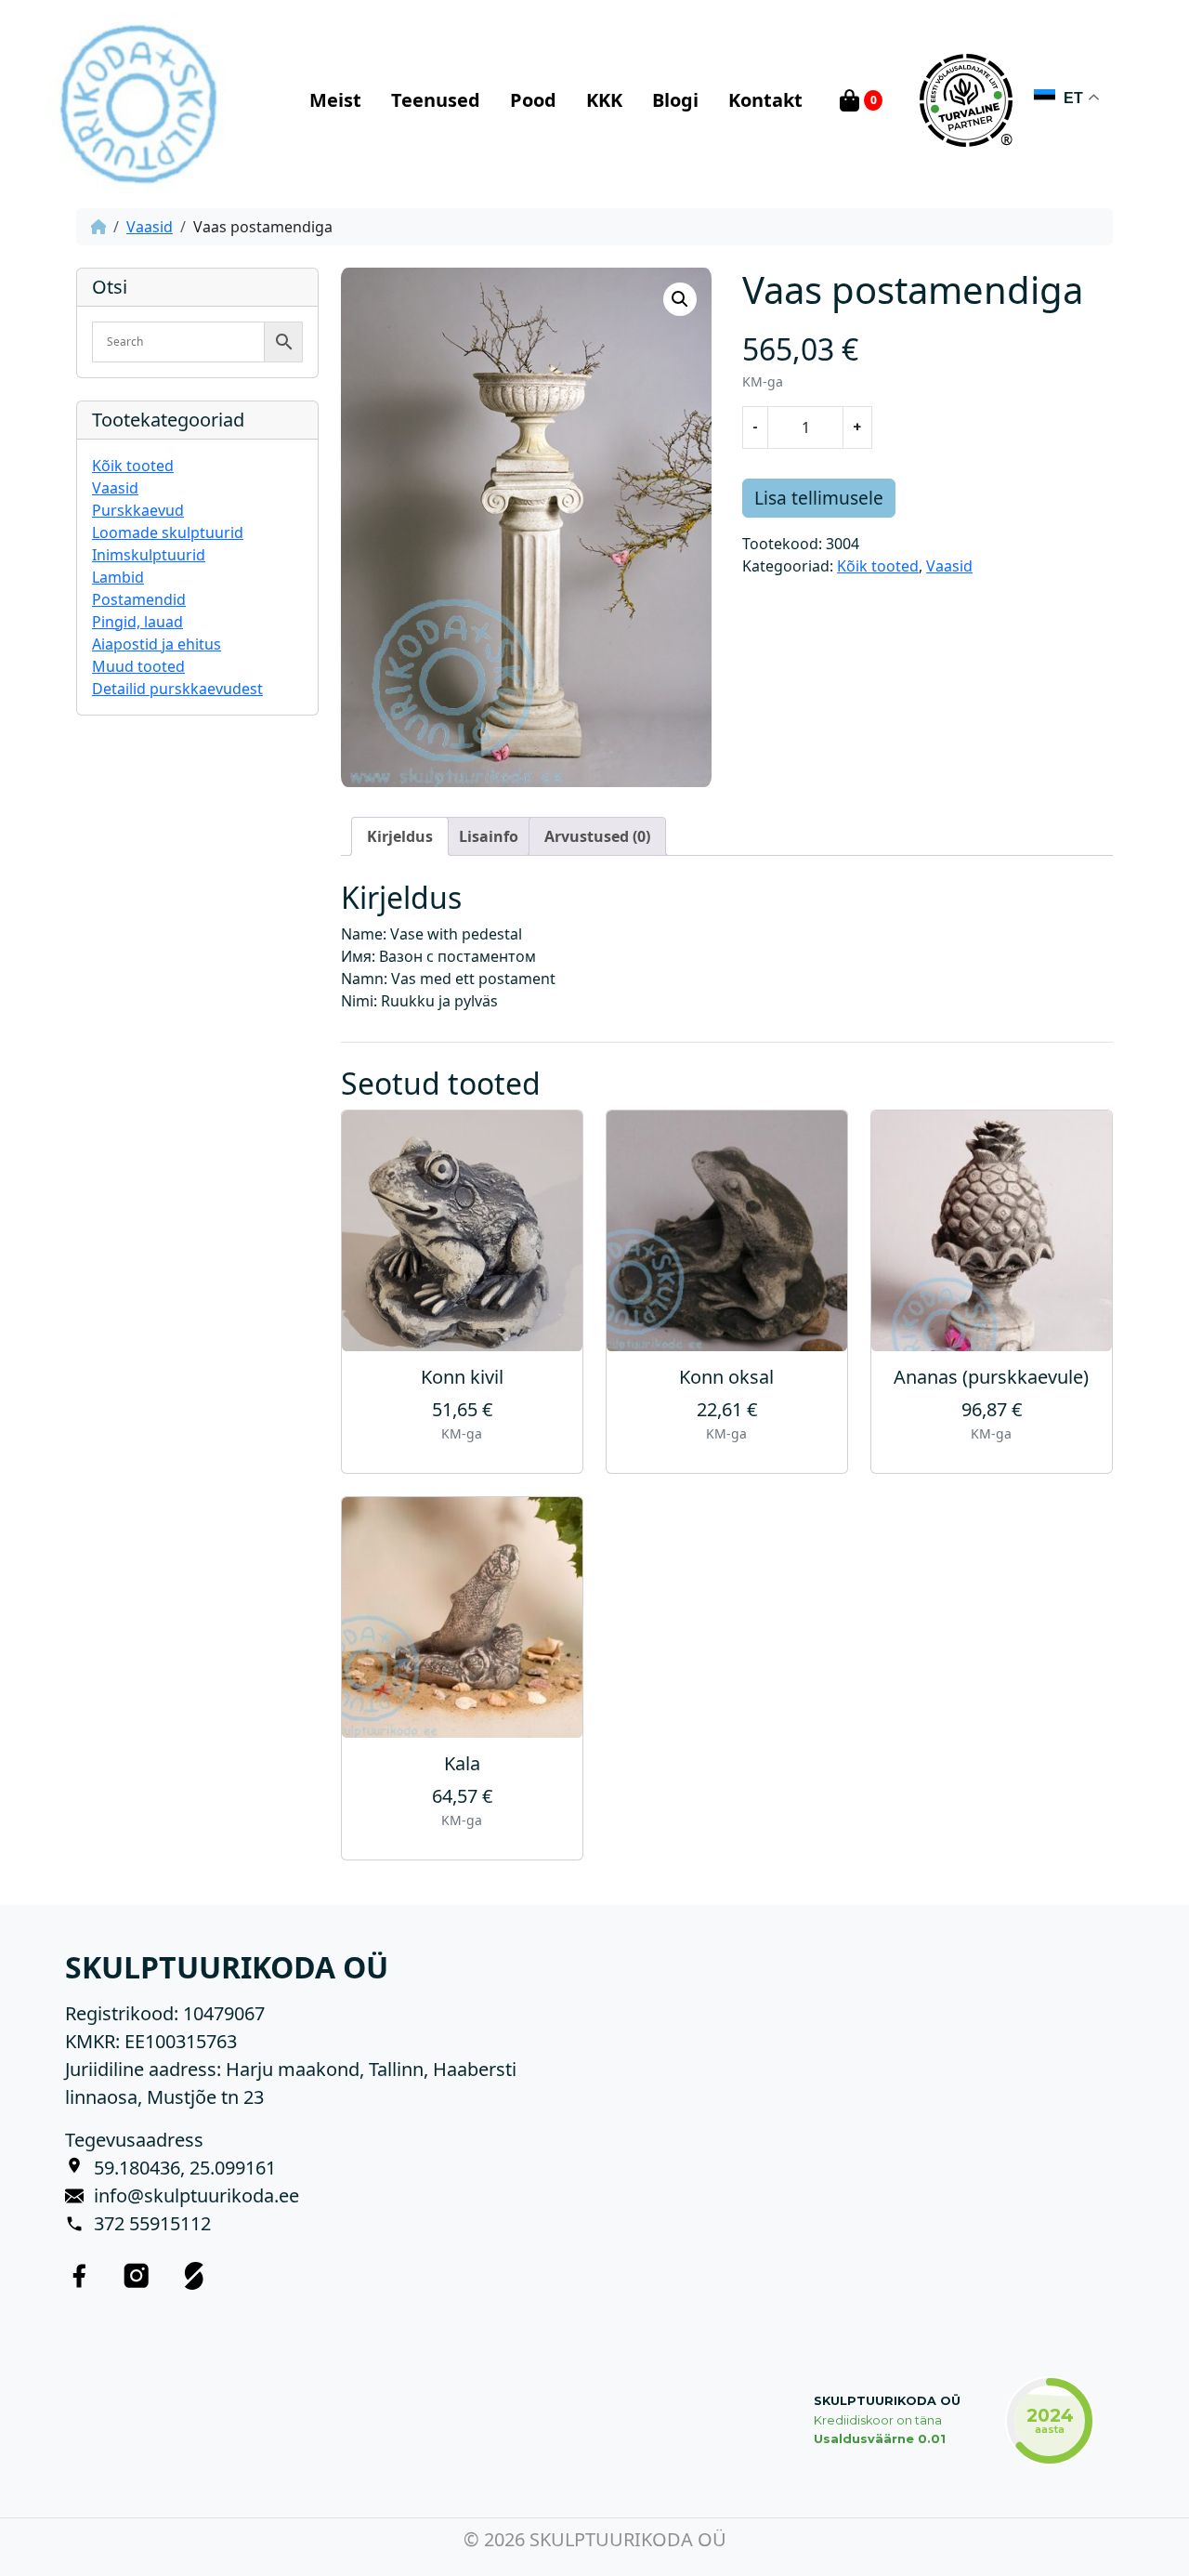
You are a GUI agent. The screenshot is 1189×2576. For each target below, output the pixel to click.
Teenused (436, 100)
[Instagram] (137, 2275)
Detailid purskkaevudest (177, 689)
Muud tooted (138, 666)
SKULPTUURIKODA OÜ (887, 2401)
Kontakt (765, 100)
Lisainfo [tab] (489, 836)
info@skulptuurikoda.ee (196, 2195)
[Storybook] (194, 2275)
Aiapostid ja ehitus (157, 644)
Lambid (118, 577)
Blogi (675, 100)
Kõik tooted (133, 466)
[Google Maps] (79, 2168)
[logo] (137, 100)
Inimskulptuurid (149, 555)
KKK (604, 100)
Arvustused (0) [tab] (597, 836)
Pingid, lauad (137, 622)
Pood (533, 100)
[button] (680, 299)
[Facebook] (79, 2275)
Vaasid (150, 227)
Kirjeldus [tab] (400, 836)
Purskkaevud (138, 510)
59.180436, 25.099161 (185, 2168)
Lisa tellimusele (819, 498)
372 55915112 (152, 2223)
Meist (335, 100)
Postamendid (139, 599)
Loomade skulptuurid (168, 532)
